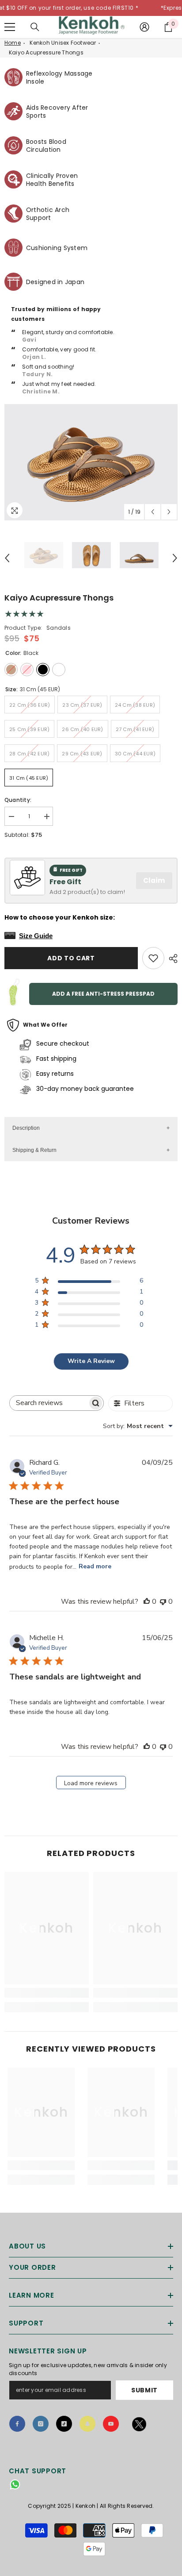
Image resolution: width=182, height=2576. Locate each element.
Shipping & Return (34, 1150)
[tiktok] (64, 2424)
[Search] (35, 27)
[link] (47, 1993)
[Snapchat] (87, 2424)
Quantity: (18, 800)
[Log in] (144, 27)
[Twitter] (139, 2426)
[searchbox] (49, 1403)
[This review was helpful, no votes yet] (147, 1602)
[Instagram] (41, 2424)
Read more (95, 1566)
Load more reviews (91, 1783)
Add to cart (71, 958)
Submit (144, 2390)
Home (13, 43)
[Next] (169, 512)
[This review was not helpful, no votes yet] (163, 1602)
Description (26, 1128)
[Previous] (153, 512)
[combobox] (138, 1426)
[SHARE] (171, 959)
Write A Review (91, 1361)
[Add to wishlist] (153, 958)
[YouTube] (111, 2424)
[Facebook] (17, 2424)
